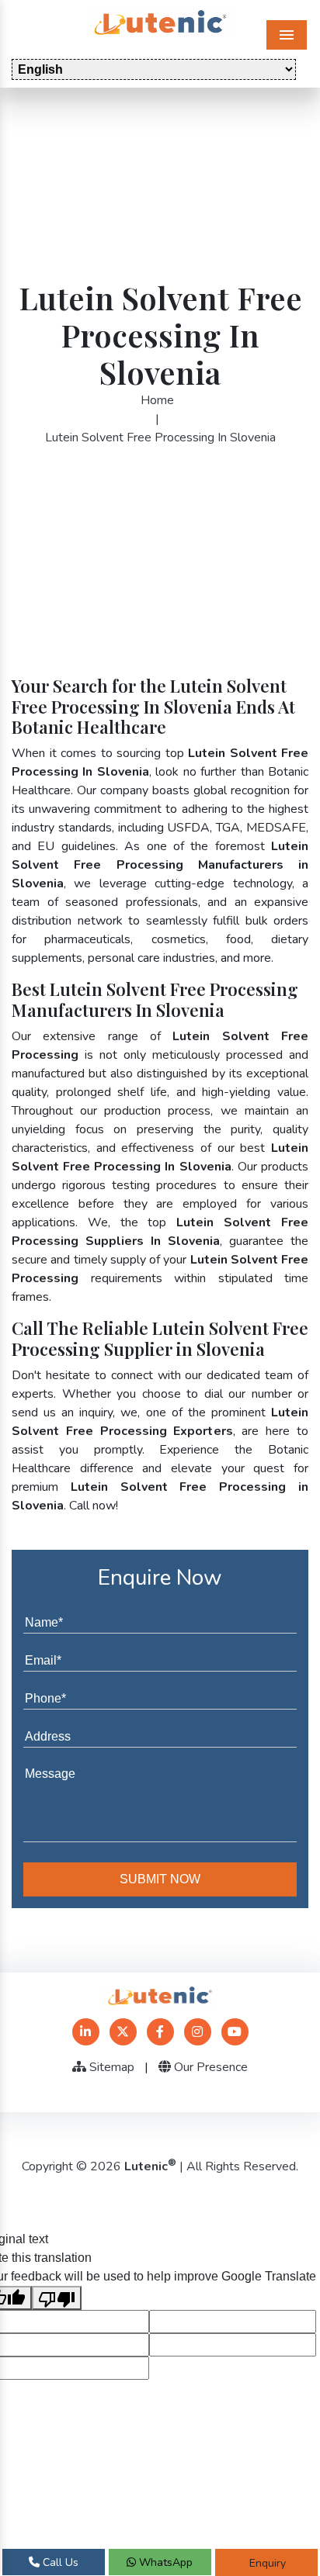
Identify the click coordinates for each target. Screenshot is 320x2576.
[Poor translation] (57, 2298)
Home (157, 400)
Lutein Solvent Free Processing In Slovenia (160, 437)
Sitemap (110, 2067)
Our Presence (209, 2067)
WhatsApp (164, 2562)
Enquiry (266, 2563)
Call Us (59, 2562)
